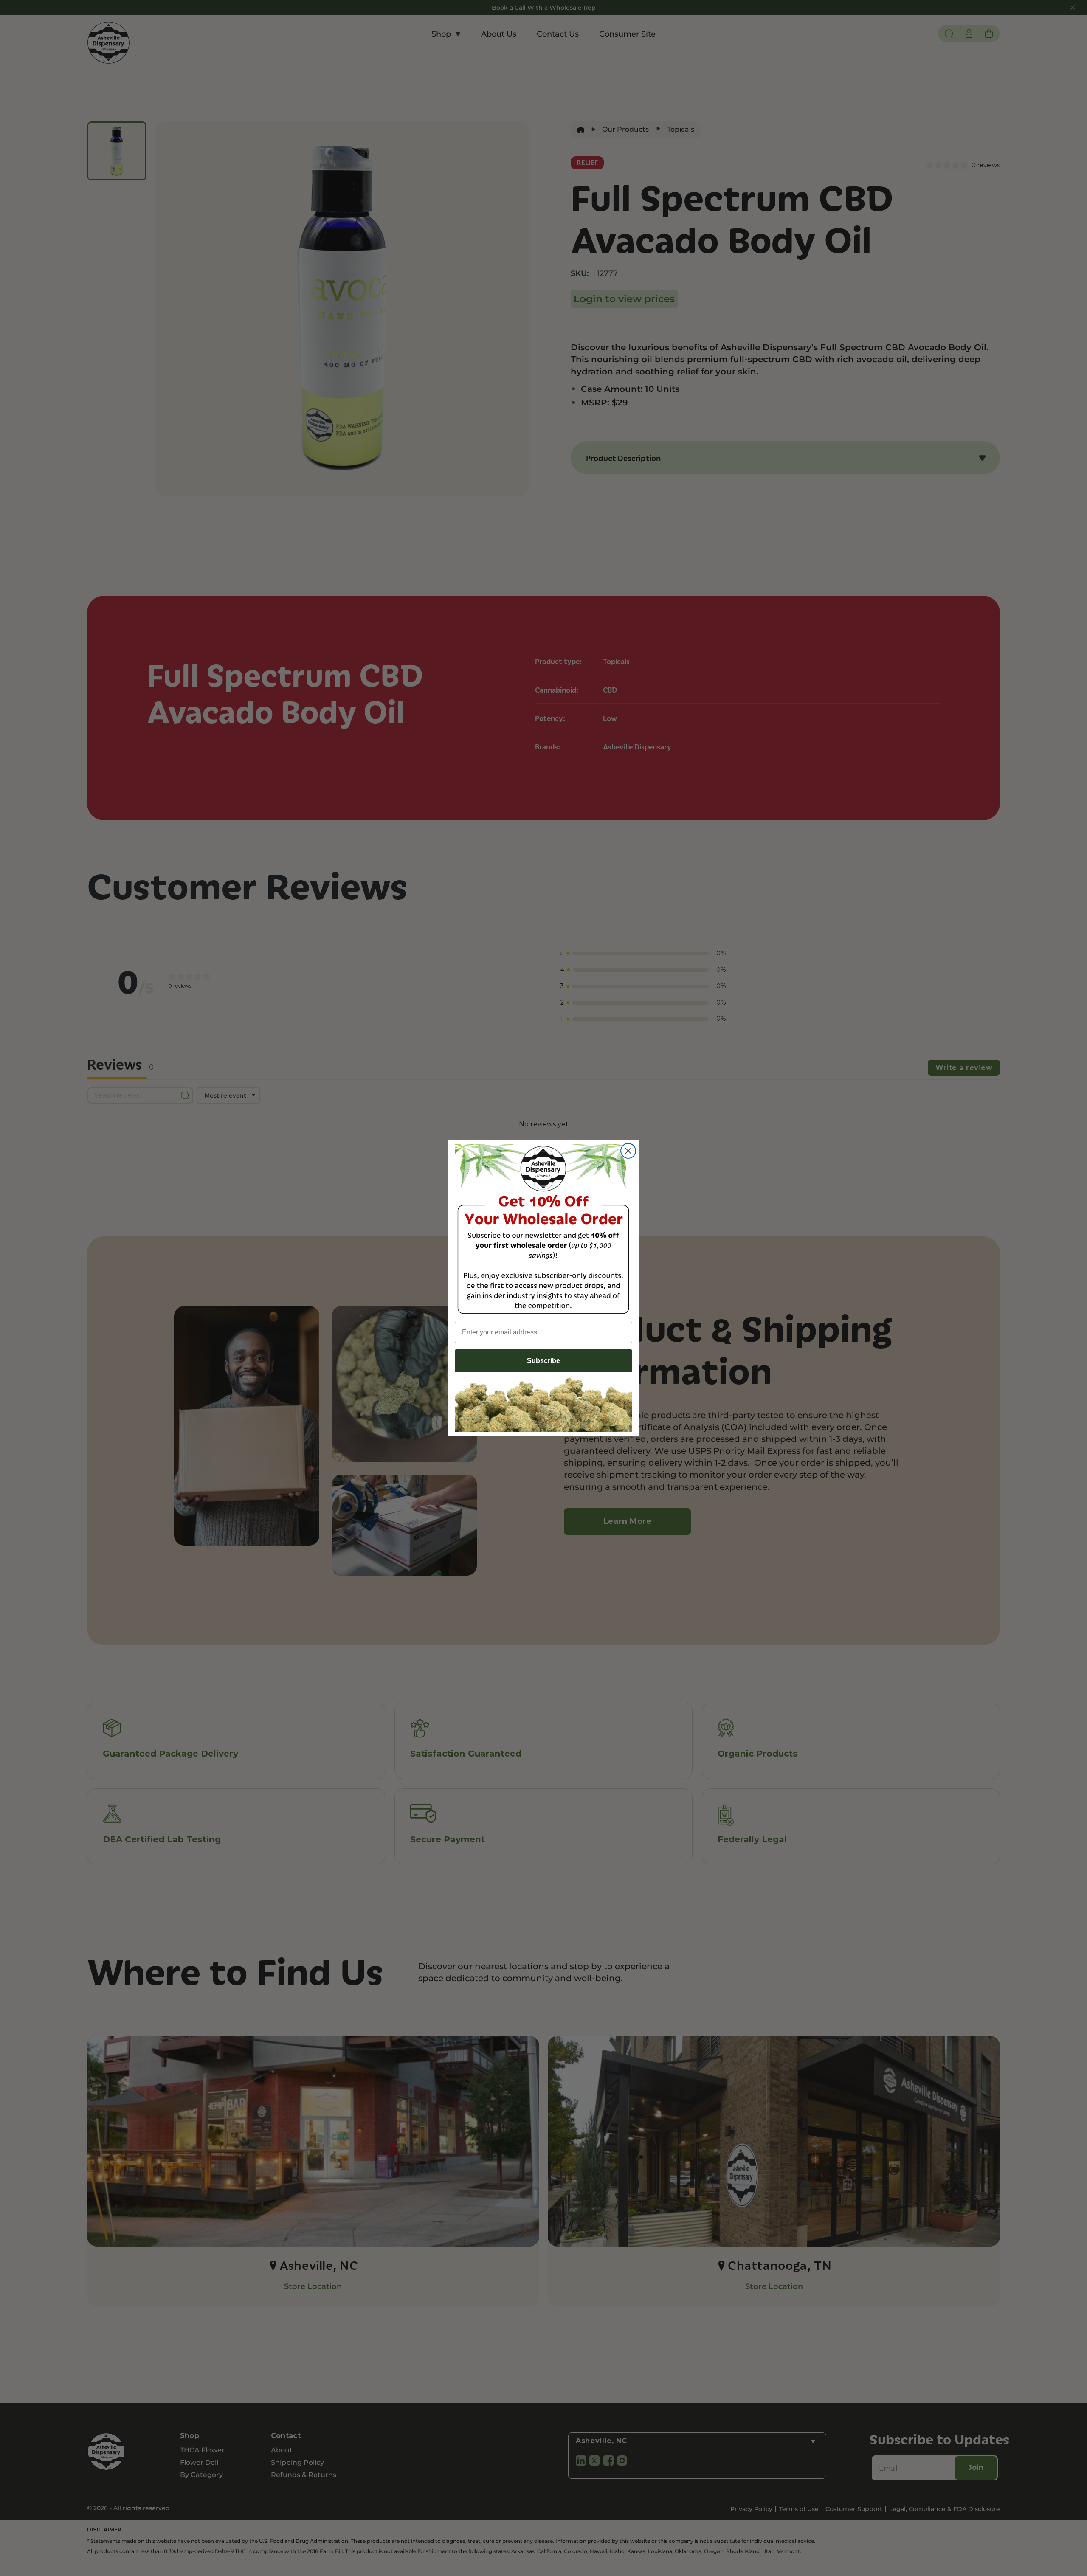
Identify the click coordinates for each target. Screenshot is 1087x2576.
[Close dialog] (628, 1151)
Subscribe (543, 1361)
